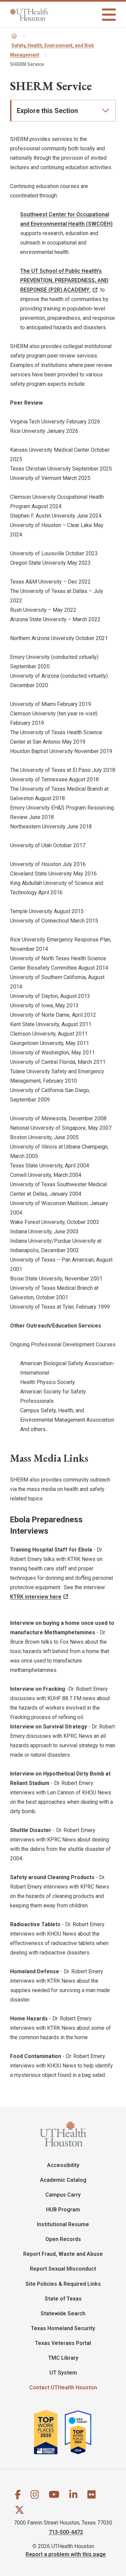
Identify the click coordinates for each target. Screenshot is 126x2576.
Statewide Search (63, 2313)
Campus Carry (63, 2195)
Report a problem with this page (66, 2554)
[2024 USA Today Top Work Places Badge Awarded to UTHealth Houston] (81, 2432)
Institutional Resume (63, 2224)
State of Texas (63, 2299)
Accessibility (63, 2165)
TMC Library (63, 2358)
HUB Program (63, 2210)
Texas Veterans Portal (63, 2343)
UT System (63, 2373)
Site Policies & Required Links (63, 2284)
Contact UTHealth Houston (63, 2387)
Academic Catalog (63, 2180)
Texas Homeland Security (63, 2328)
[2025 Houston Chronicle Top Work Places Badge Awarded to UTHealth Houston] (49, 2432)
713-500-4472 (66, 2532)
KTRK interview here (36, 1597)
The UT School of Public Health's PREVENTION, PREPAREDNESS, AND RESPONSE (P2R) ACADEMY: (64, 280)
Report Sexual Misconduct (63, 2269)
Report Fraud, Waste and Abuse (63, 2254)
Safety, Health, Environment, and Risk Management (52, 50)
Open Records (63, 2239)
